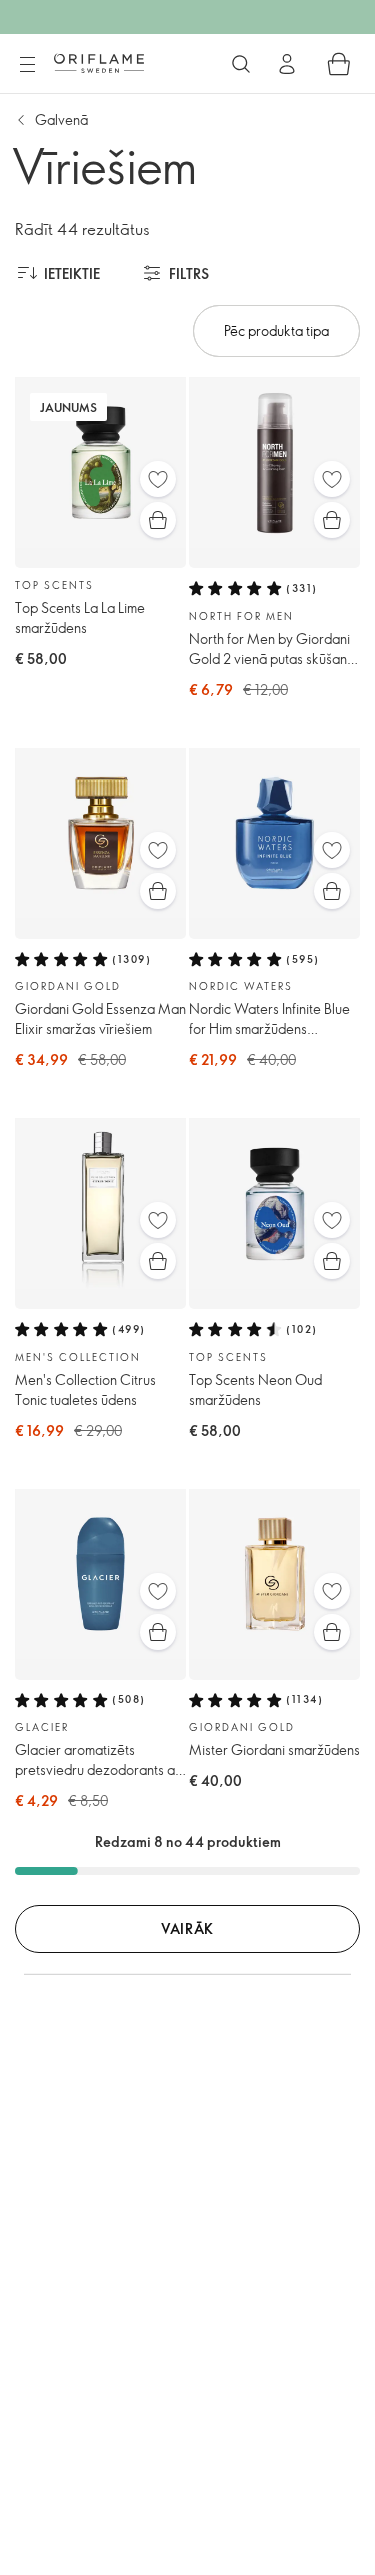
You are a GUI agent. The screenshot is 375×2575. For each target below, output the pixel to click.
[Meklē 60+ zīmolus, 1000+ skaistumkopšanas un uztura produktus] (241, 64)
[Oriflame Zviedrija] (99, 63)
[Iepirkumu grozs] (339, 64)
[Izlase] (158, 479)
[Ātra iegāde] (158, 520)
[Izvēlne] (27, 65)
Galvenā (61, 119)
